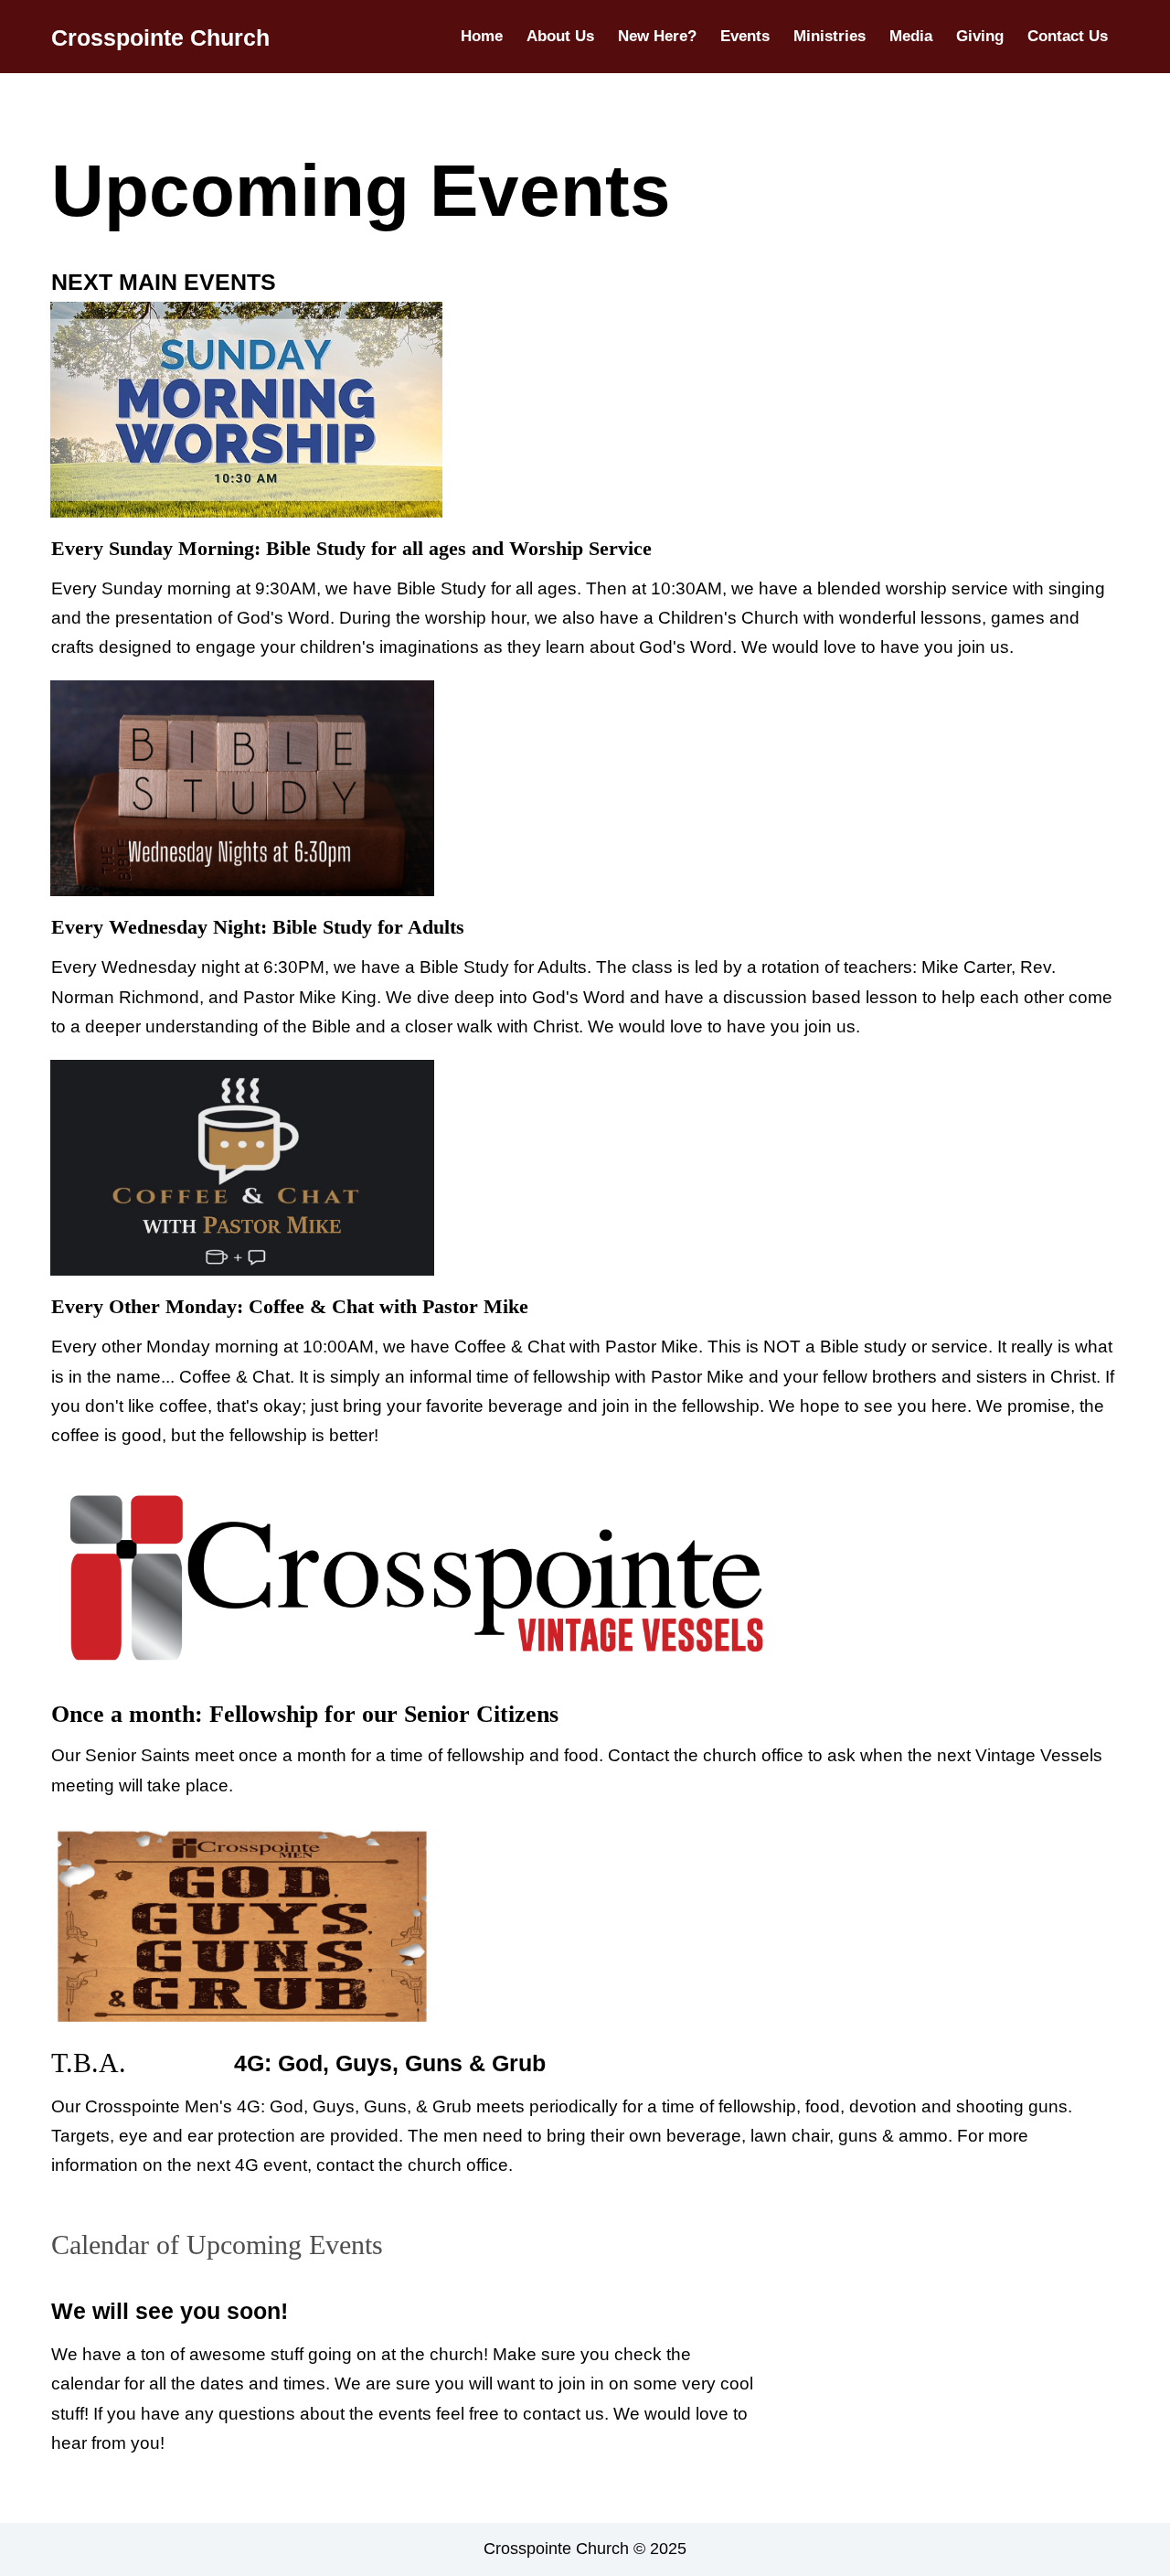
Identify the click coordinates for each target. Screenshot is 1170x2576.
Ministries (830, 36)
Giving (980, 36)
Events (745, 36)
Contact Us (1068, 36)
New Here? (657, 36)
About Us (560, 36)
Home (482, 36)
